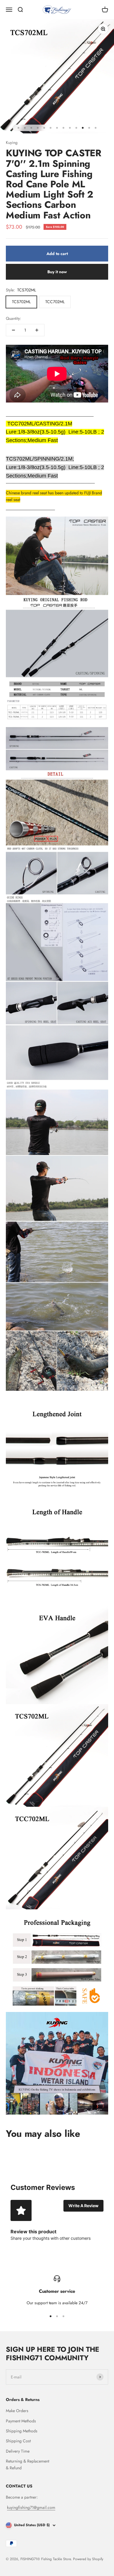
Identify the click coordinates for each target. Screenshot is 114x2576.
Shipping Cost (18, 2441)
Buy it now (57, 272)
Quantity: (13, 318)
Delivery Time (18, 2451)
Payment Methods (21, 2421)
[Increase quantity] (37, 330)
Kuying (12, 142)
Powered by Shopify (88, 2559)
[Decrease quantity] (13, 330)
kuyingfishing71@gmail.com (31, 2507)
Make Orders (17, 2411)
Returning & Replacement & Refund (27, 2464)
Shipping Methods (22, 2431)
